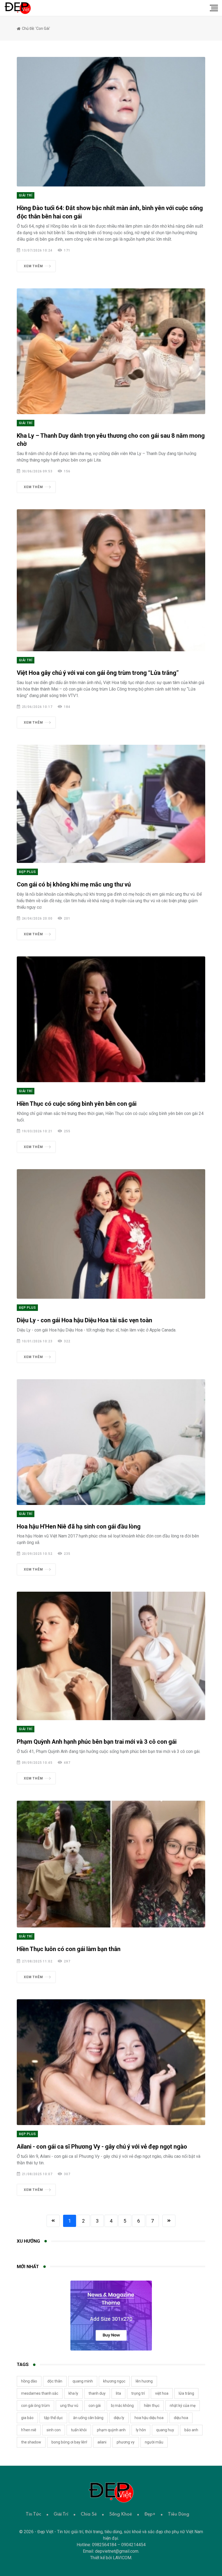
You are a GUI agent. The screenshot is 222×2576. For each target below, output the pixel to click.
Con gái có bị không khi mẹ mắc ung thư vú (74, 884)
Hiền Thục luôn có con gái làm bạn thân (69, 1949)
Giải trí (26, 195)
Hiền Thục (152, 2406)
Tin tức (33, 2514)
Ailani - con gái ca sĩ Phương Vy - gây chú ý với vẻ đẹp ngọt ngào (102, 2147)
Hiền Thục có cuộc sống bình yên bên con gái (77, 1104)
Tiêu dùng (179, 2514)
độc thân (55, 2381)
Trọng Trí (138, 2393)
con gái (95, 2406)
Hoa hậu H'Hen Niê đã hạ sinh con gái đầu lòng (79, 1526)
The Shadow (31, 2442)
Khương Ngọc (114, 2381)
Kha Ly (73, 2393)
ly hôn (141, 2430)
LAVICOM (122, 2558)
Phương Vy (126, 2442)
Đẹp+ (150, 2514)
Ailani (102, 2442)
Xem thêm (33, 266)
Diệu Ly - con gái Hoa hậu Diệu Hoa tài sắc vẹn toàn (84, 1320)
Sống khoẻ (120, 2514)
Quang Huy (165, 2430)
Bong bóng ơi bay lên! (69, 2442)
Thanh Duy (97, 2393)
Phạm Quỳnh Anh (111, 2430)
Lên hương (144, 2381)
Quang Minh (83, 2381)
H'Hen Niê (29, 2430)
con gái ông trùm (35, 2406)
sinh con (54, 2430)
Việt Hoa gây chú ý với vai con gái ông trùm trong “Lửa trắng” (98, 673)
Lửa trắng (186, 2393)
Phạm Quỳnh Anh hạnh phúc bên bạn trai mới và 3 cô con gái (97, 1742)
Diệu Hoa (181, 2418)
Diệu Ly (119, 2418)
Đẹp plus (27, 872)
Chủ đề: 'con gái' (36, 28)
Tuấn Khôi (79, 2430)
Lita (118, 2393)
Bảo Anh (191, 2430)
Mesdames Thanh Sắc (40, 2393)
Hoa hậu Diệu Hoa (149, 2418)
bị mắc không (122, 2406)
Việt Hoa (162, 2393)
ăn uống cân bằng (88, 2418)
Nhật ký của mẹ (183, 2406)
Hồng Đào (29, 2381)
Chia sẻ (89, 2514)
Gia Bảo (27, 2418)
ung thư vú (69, 2406)
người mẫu (154, 2442)
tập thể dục (53, 2418)
